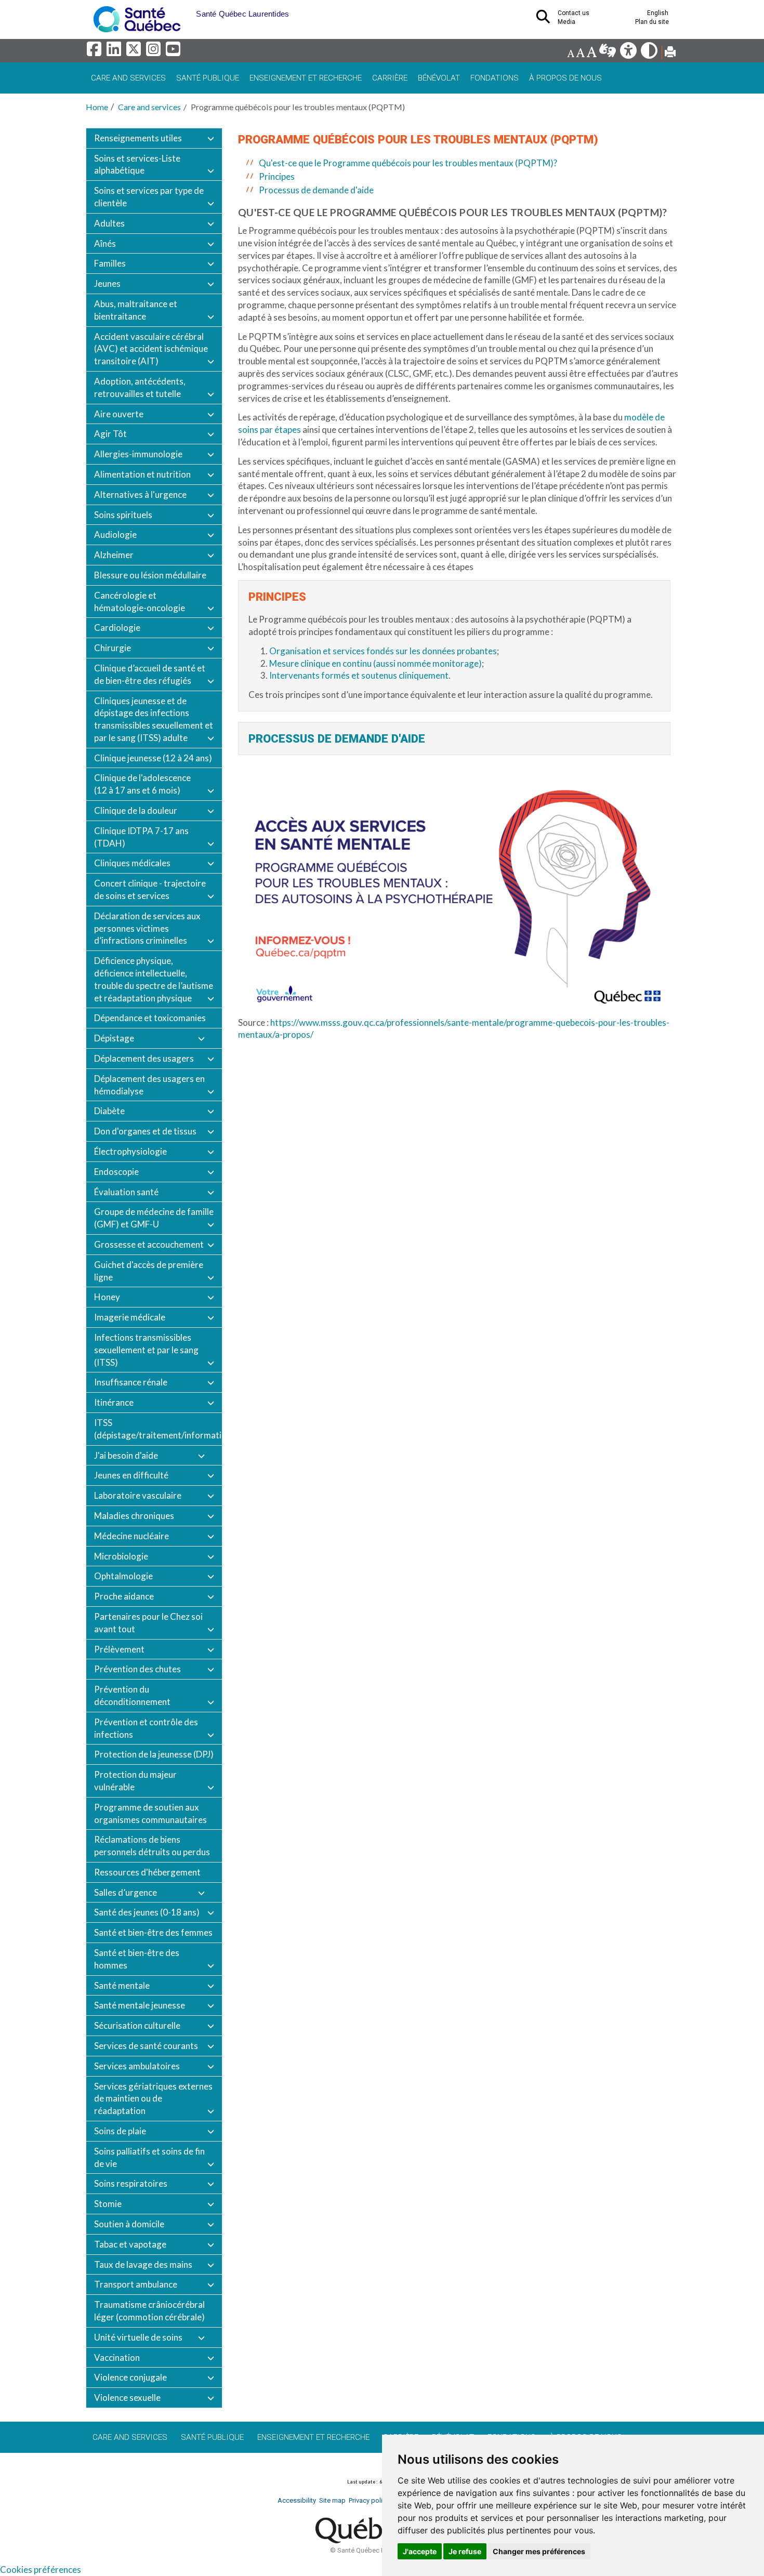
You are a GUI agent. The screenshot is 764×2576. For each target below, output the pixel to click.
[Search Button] (546, 20)
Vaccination (117, 2357)
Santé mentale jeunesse (140, 2005)
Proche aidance (124, 1596)
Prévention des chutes (137, 1669)
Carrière (390, 78)
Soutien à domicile (129, 2224)
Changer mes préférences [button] (539, 2551)
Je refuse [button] (465, 2551)
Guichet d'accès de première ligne (149, 1271)
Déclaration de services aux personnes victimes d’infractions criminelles (147, 928)
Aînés (105, 243)
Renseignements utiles (138, 138)
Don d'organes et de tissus (145, 1131)
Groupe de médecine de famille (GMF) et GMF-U (154, 1218)
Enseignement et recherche (306, 78)
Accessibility (297, 2500)
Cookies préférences (41, 2570)
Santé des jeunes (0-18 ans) (147, 1912)
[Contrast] (650, 53)
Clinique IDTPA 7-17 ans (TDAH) (141, 837)
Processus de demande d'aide (316, 190)
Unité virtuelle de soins (138, 2337)
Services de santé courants (146, 2046)
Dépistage (114, 1038)
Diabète (109, 1111)
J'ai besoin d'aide (126, 1455)
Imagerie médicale (130, 1317)
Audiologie (115, 534)
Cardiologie (117, 628)
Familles (110, 263)
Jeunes (107, 283)
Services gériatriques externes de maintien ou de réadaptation (153, 2099)
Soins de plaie (120, 2131)
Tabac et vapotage (130, 2244)
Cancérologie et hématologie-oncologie (140, 602)
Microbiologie (121, 1556)
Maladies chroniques (134, 1516)
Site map (332, 2500)
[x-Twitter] (135, 52)
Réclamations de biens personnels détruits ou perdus (152, 1846)
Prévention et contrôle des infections (146, 1728)
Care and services (128, 78)
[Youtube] (174, 52)
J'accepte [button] (420, 2551)
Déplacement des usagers (144, 1058)
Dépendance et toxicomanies (150, 1018)
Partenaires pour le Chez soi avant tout (148, 1623)
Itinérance (114, 1402)
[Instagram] (155, 52)
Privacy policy (369, 2500)
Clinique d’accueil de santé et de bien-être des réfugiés (150, 674)
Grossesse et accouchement (149, 1244)
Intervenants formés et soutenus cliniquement (359, 675)
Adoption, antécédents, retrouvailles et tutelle (140, 387)
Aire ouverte (119, 414)
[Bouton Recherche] (188, 10)
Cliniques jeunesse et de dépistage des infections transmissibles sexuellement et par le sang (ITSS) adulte (154, 719)
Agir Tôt (110, 434)
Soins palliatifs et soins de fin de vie (149, 2157)
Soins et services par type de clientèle (149, 197)
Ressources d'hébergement (147, 1872)
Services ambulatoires (137, 2066)
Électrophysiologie (130, 1151)
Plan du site (652, 22)
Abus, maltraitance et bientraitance (136, 310)
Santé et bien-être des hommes (137, 1959)
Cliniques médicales (132, 863)
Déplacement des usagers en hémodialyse (149, 1085)
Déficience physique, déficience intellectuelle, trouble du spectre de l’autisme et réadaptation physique (154, 979)
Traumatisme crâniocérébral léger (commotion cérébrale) (149, 2311)
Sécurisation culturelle (137, 2025)
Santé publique (208, 78)
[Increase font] (591, 53)
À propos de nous (565, 78)
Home (97, 107)
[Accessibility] (629, 53)
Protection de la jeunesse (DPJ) (154, 1754)
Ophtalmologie (123, 1576)
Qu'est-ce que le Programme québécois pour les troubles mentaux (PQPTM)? (408, 163)
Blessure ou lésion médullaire (150, 575)
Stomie (108, 2204)
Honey (107, 1297)
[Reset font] (580, 53)
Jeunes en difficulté (131, 1475)
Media (567, 22)
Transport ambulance (136, 2284)
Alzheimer (114, 555)
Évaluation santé (126, 1192)
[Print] (670, 53)
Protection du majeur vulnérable (135, 1781)
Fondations (495, 78)
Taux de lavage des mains (143, 2264)
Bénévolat (439, 78)
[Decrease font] (571, 53)
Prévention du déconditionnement (132, 1695)
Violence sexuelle (127, 2397)
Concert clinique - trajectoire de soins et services (150, 889)
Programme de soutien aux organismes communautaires (150, 1813)
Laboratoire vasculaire (138, 1495)
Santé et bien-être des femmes (153, 1932)
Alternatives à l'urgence (140, 494)
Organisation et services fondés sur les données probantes (383, 651)
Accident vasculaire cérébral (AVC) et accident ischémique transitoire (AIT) (151, 349)
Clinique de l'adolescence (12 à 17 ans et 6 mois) (142, 784)
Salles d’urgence (126, 1892)
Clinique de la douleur (136, 810)
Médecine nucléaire (131, 1536)
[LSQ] (608, 53)
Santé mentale (122, 1985)
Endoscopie (116, 1172)
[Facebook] (96, 52)
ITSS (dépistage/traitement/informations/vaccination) (158, 1429)
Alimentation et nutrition (142, 474)
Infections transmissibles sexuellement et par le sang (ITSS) (146, 1350)
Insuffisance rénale (131, 1382)
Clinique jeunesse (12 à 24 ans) (153, 758)
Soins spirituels (123, 515)
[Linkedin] (115, 52)
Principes (277, 176)
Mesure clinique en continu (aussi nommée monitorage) (376, 663)
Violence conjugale (130, 2377)
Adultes (109, 223)
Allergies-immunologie (138, 454)
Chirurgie (113, 648)
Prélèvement (119, 1649)
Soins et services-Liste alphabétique (137, 164)
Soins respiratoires (131, 2183)
